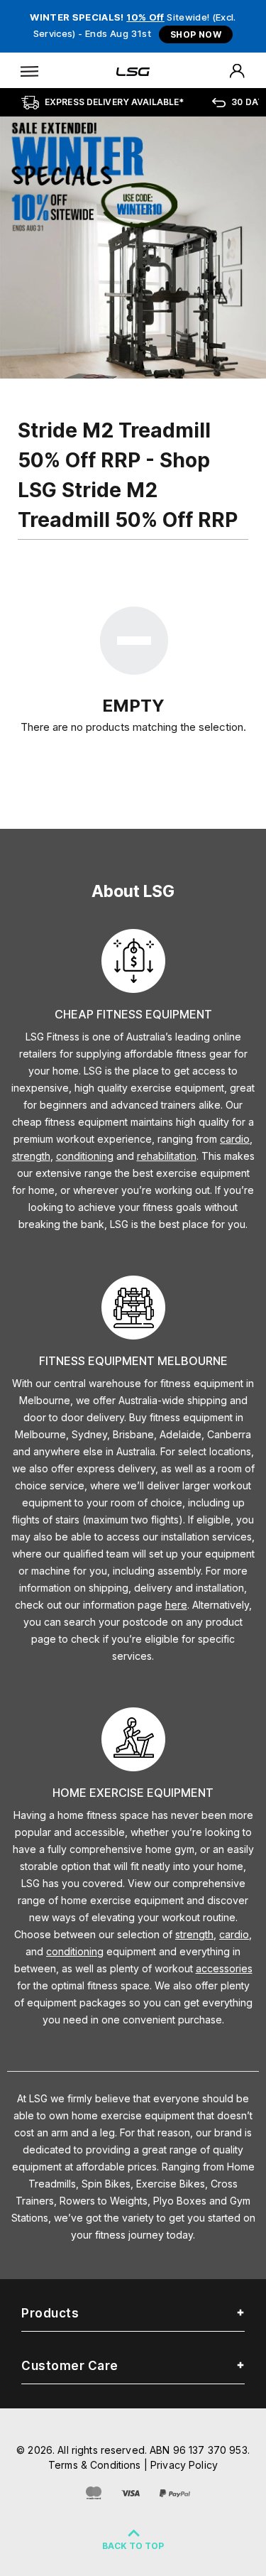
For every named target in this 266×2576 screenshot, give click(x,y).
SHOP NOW (196, 34)
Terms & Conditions (95, 2465)
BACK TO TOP (133, 2546)
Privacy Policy (184, 2465)
